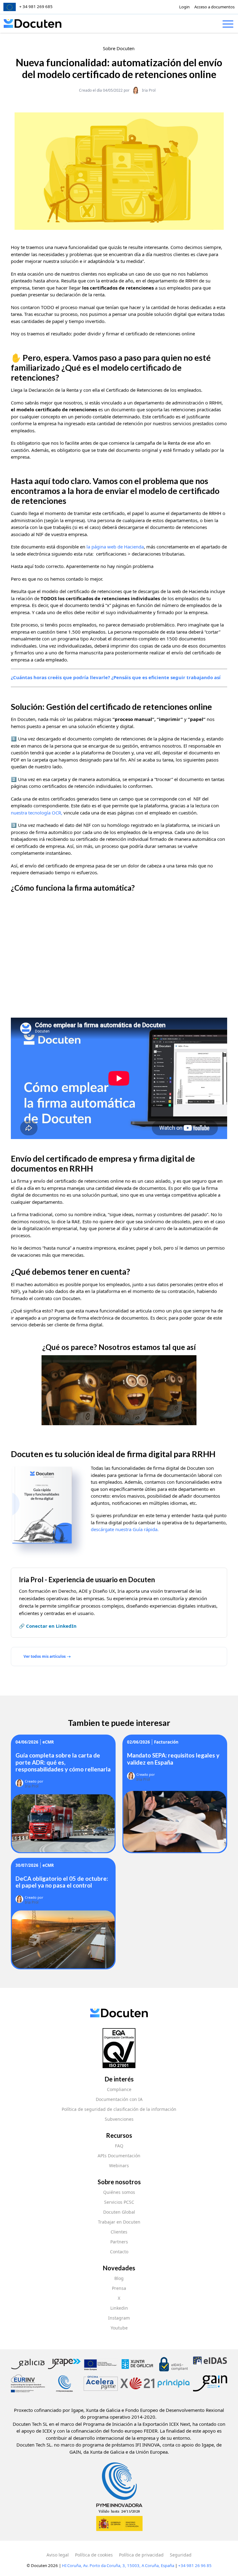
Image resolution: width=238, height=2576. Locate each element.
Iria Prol (149, 90)
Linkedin (119, 2308)
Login (184, 7)
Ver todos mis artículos (45, 1656)
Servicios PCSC (119, 2202)
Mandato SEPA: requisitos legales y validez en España (173, 1759)
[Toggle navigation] (228, 25)
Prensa (119, 2288)
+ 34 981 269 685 (36, 7)
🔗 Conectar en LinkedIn (48, 1626)
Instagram (119, 2318)
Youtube (119, 2328)
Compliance (119, 2089)
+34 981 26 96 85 (195, 2565)
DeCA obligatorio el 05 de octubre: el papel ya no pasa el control (62, 1882)
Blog (119, 2278)
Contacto (119, 2252)
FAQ (119, 2146)
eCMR (48, 1742)
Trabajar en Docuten (119, 2222)
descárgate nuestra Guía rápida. (125, 1529)
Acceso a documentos (214, 7)
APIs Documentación (119, 2156)
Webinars (119, 2166)
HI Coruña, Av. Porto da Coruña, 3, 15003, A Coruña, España (118, 2565)
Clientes (119, 2232)
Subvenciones (119, 2119)
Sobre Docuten (119, 48)
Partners (119, 2242)
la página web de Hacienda (115, 547)
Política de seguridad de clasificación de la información (119, 2109)
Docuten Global (119, 2212)
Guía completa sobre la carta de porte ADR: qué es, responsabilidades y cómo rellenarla (63, 1762)
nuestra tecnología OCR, (37, 813)
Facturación (166, 1742)
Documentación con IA (119, 2099)
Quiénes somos (119, 2192)
